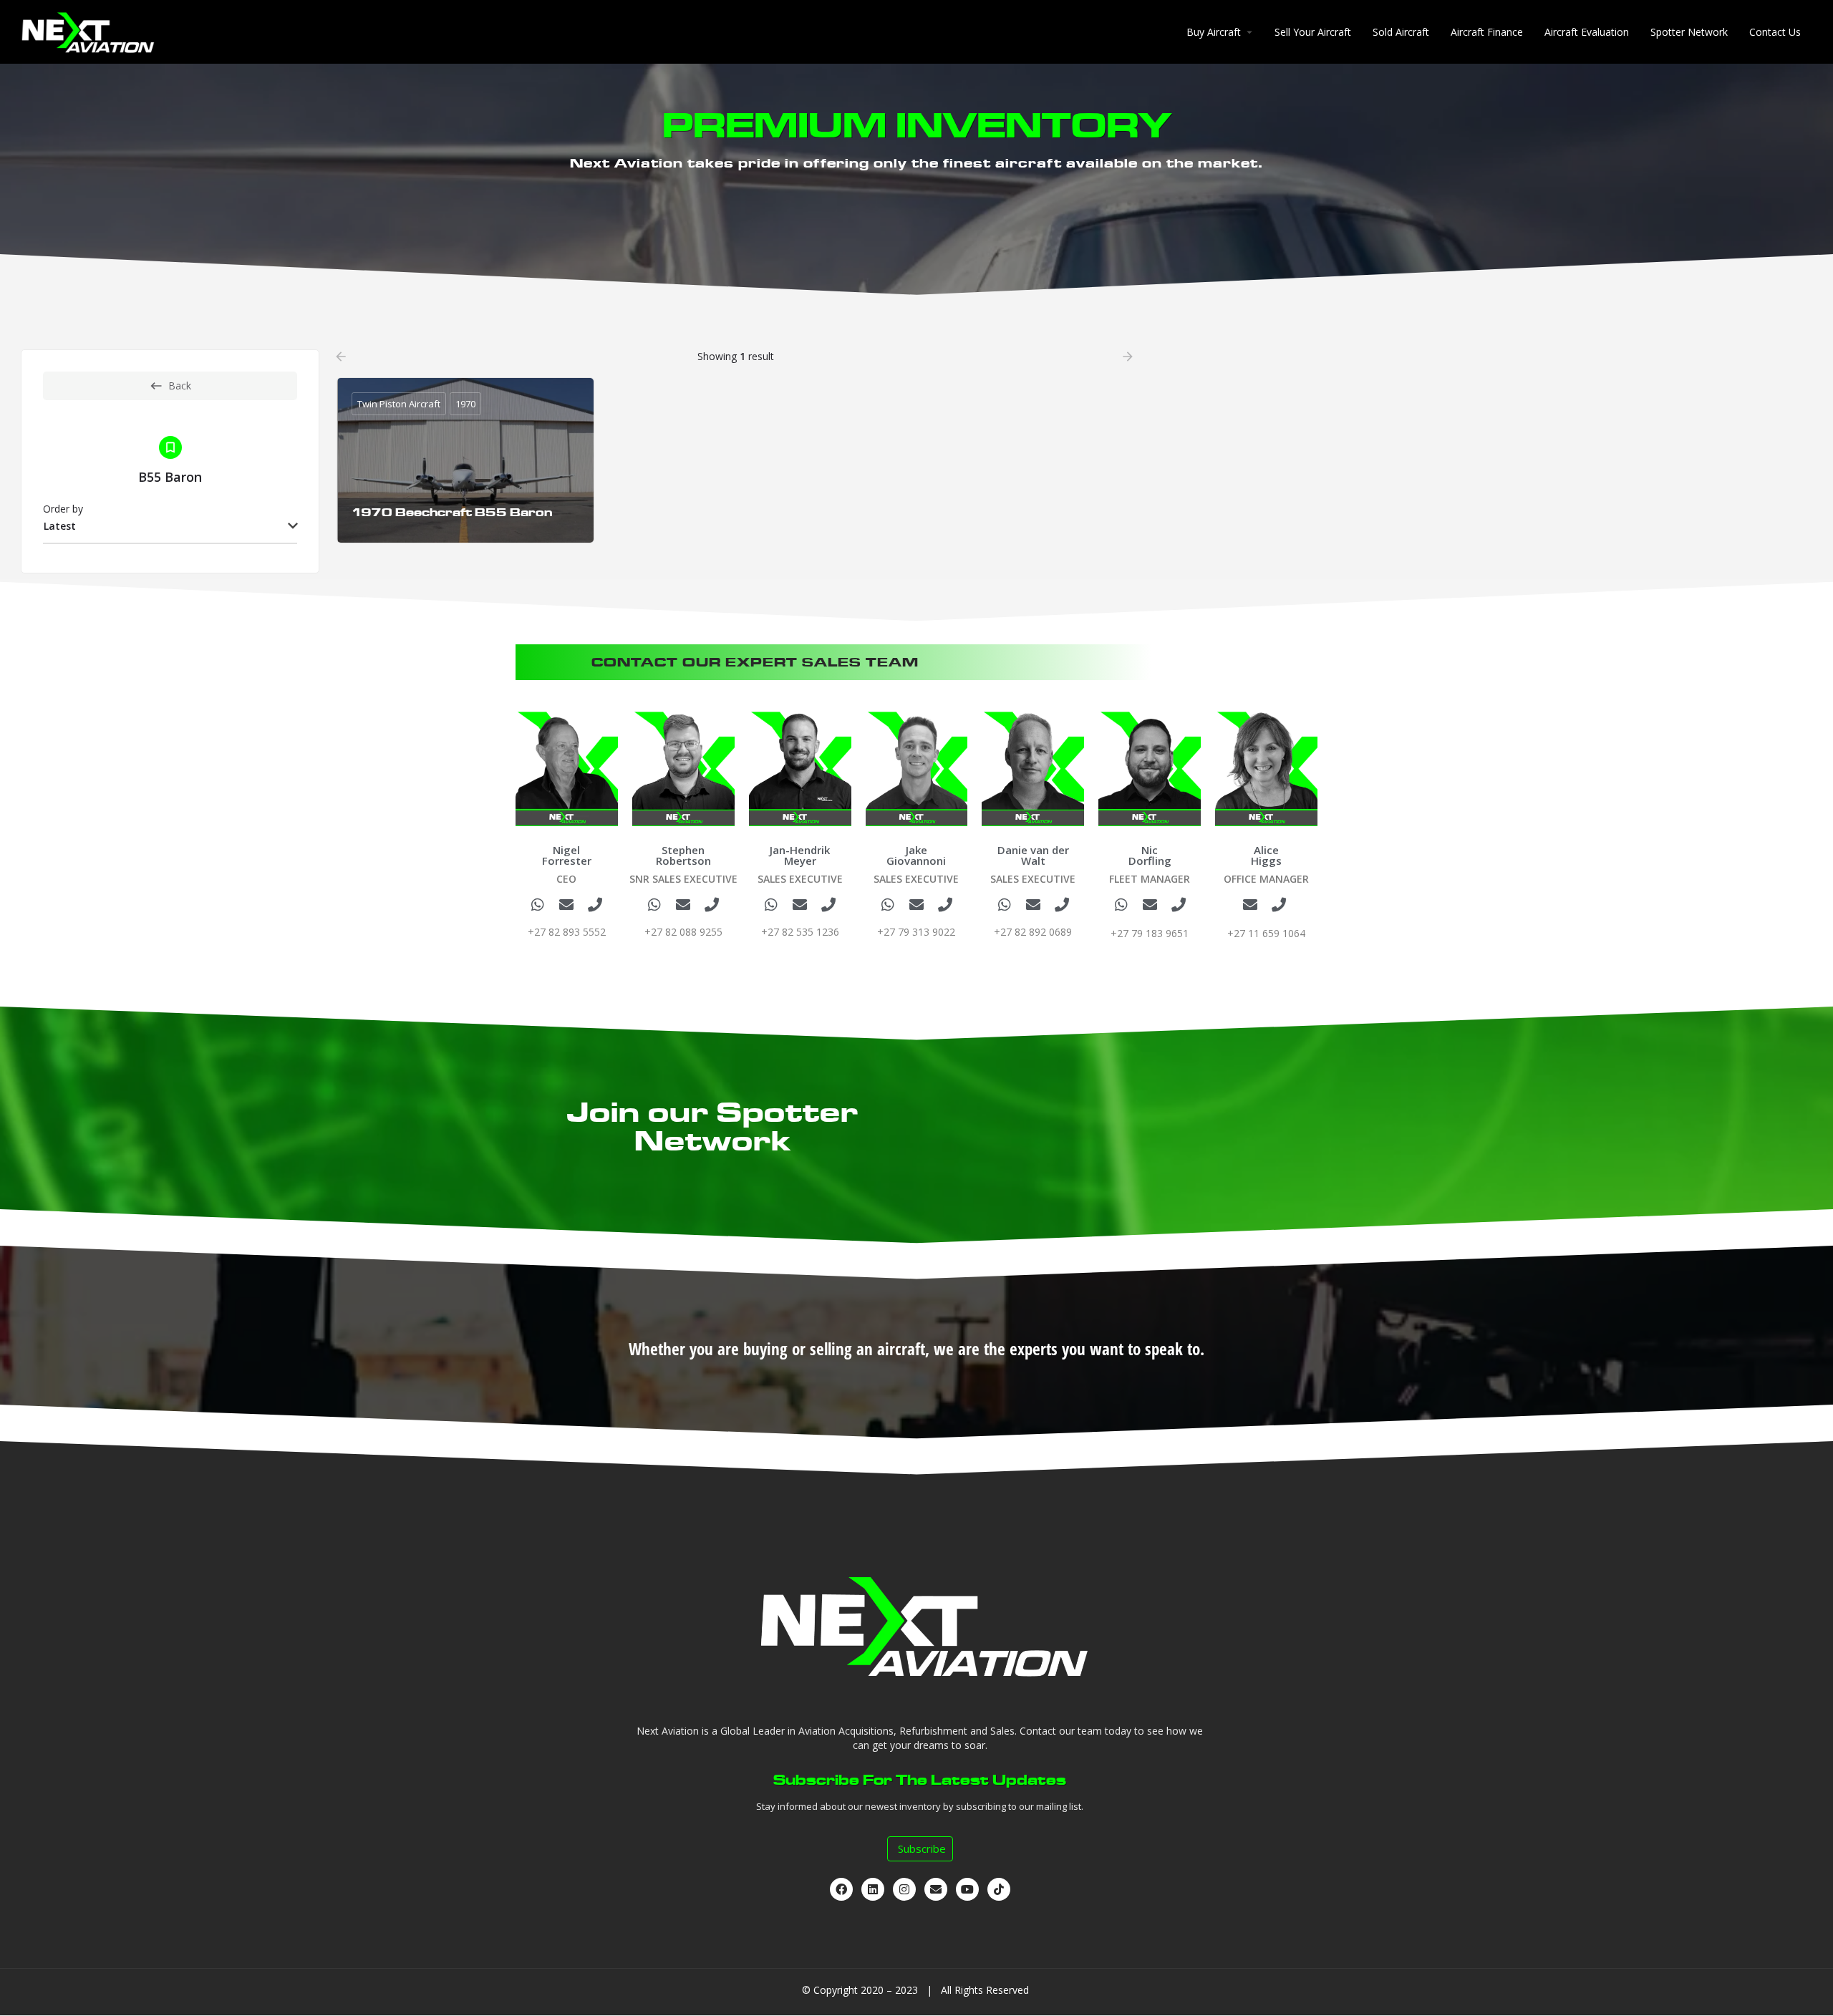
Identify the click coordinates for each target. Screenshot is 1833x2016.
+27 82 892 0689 (1033, 932)
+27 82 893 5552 (567, 932)
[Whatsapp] (538, 905)
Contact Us (1775, 32)
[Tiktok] (999, 1889)
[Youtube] (967, 1889)
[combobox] (170, 527)
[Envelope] (566, 905)
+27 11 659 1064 (1266, 933)
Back (180, 386)
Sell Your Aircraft (1313, 32)
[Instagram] (904, 1889)
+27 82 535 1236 (800, 932)
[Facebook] (841, 1889)
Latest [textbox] (60, 526)
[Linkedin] (873, 1889)
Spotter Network (1689, 32)
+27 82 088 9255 (683, 932)
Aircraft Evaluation (1587, 32)
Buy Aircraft (1214, 32)
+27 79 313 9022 (916, 932)
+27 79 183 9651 (1150, 933)
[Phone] (595, 905)
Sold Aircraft (1401, 32)
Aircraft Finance (1487, 32)
